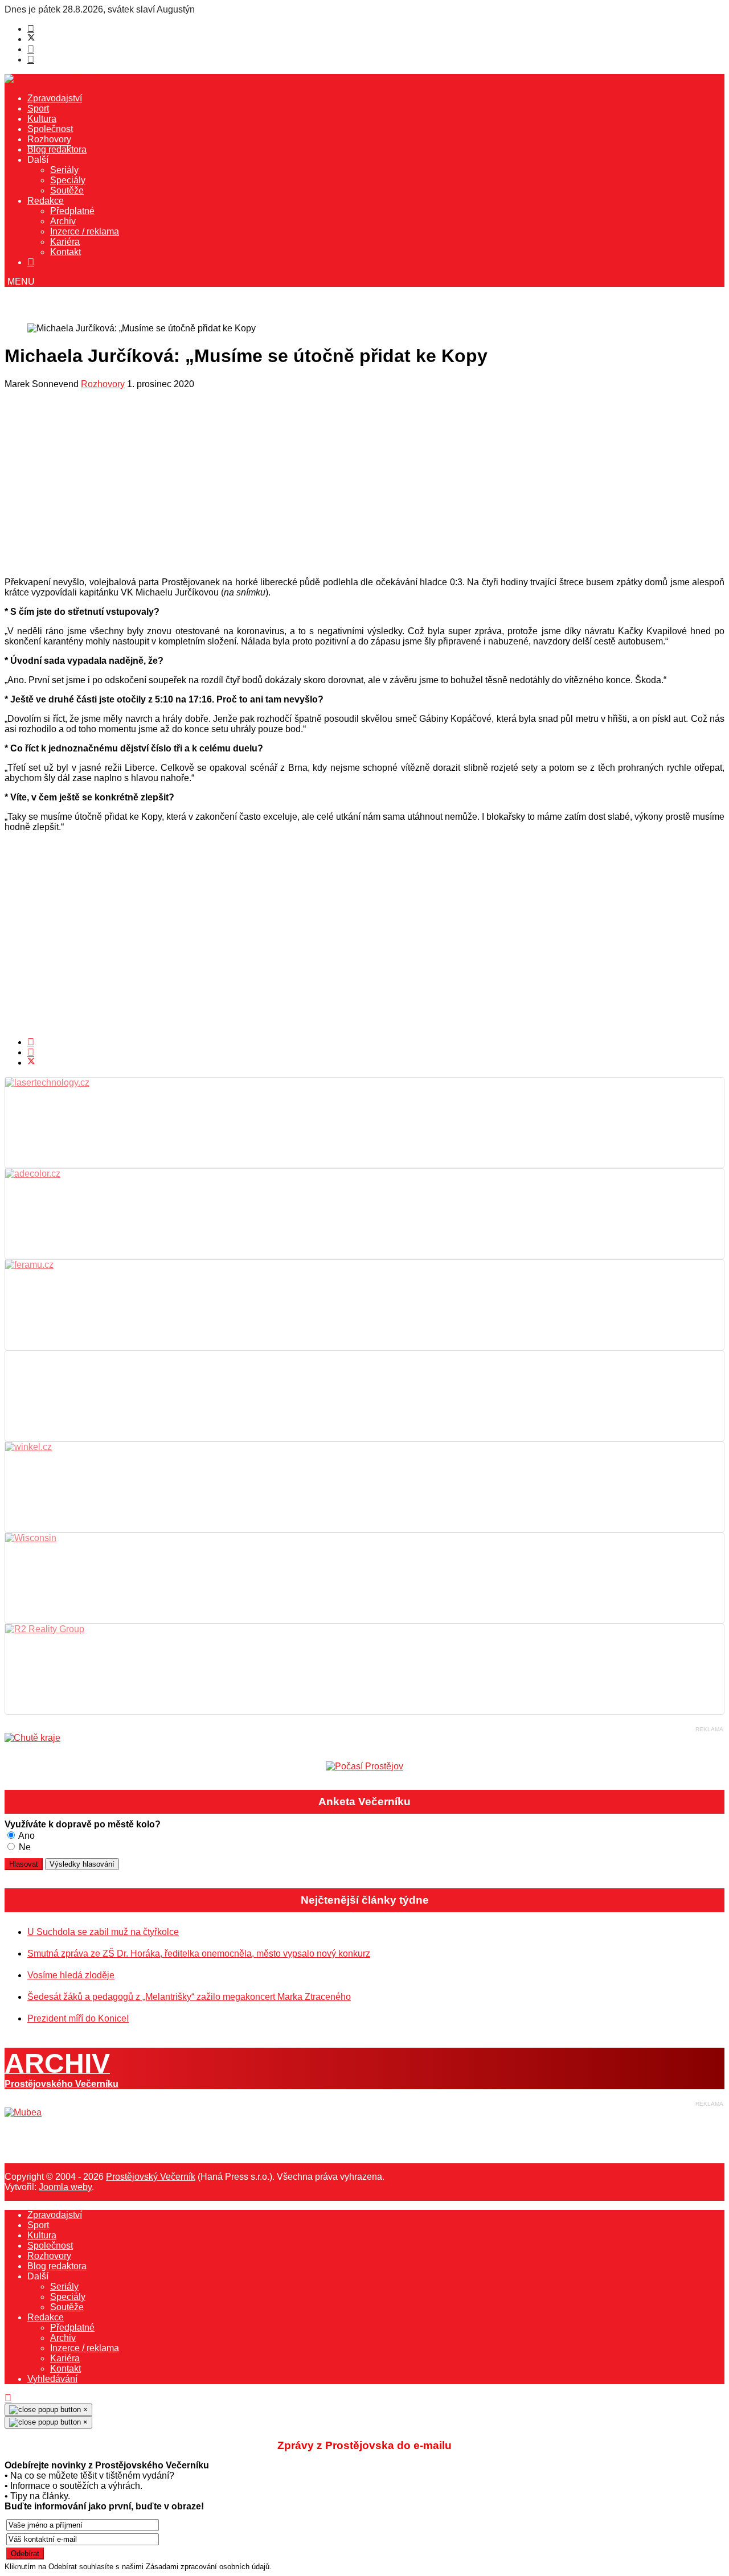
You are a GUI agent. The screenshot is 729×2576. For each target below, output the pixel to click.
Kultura (42, 119)
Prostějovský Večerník (151, 2177)
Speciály (68, 180)
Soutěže (67, 190)
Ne (24, 1847)
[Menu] (20, 282)
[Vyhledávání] (31, 262)
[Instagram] (31, 59)
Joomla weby (65, 2187)
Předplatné (72, 211)
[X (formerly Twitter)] (31, 1063)
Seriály (64, 170)
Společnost (50, 129)
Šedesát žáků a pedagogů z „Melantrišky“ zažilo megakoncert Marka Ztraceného (189, 1997)
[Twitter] (31, 39)
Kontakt (65, 252)
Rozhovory (49, 139)
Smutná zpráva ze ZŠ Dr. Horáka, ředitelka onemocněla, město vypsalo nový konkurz (199, 1953)
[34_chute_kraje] (32, 1738)
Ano (26, 1836)
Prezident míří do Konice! (78, 2018)
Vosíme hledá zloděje (71, 1975)
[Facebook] (31, 29)
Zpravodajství (55, 98)
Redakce (46, 201)
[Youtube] (31, 49)
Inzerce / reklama (85, 231)
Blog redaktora (57, 149)
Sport (38, 108)
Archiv (63, 221)
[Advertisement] (346, 486)
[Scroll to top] (8, 2398)
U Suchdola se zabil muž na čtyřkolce (103, 1932)
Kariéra (65, 242)
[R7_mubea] (23, 2112)
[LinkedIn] (31, 1052)
